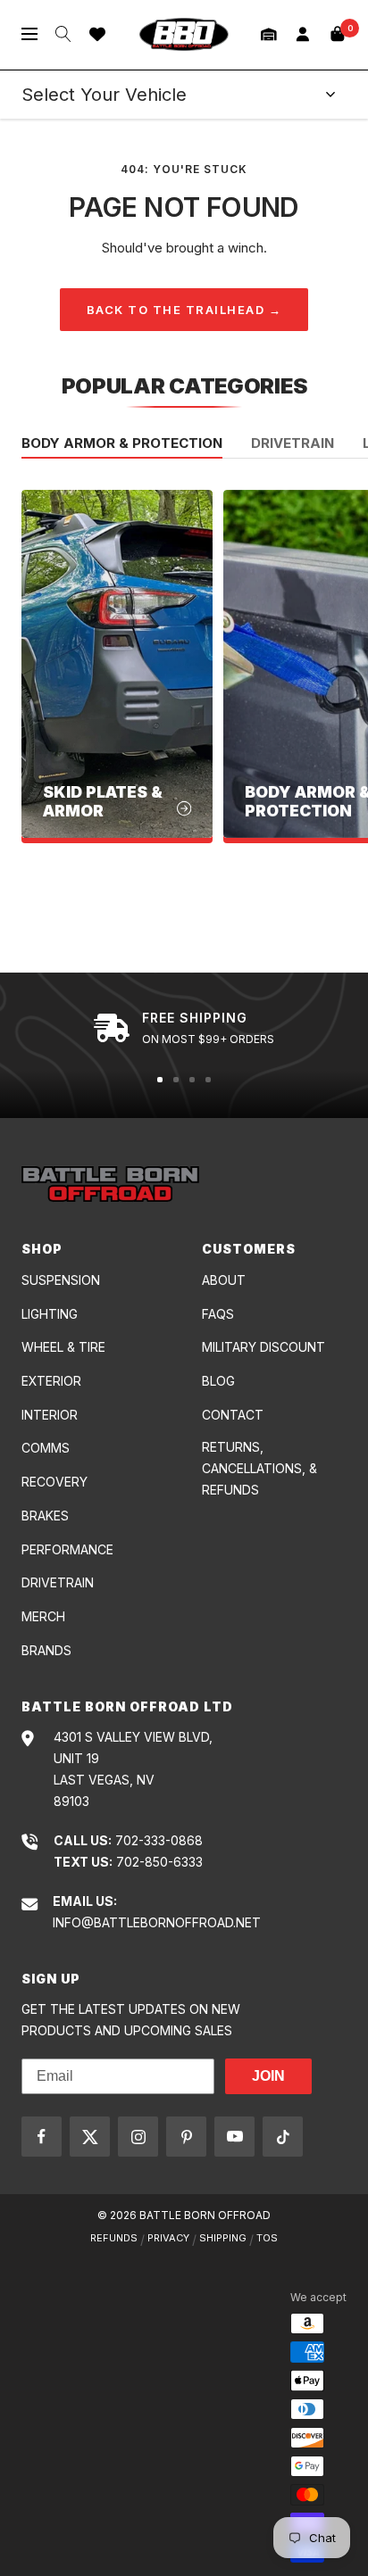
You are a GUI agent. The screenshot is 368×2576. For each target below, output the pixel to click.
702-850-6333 (159, 1862)
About (224, 1280)
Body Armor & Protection (122, 444)
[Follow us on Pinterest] (186, 2137)
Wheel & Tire (63, 1347)
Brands (46, 1650)
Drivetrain (293, 444)
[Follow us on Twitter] (90, 2137)
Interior (50, 1415)
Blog (218, 1381)
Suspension (61, 1280)
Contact (233, 1415)
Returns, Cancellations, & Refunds (259, 1468)
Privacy (168, 2238)
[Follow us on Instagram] (138, 2137)
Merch (43, 1616)
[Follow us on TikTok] (283, 2137)
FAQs (218, 1314)
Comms (46, 1448)
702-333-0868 (159, 1840)
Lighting (50, 1314)
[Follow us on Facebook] (42, 2137)
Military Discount (263, 1347)
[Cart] (338, 34)
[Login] (303, 34)
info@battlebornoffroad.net (157, 1922)
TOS (267, 2238)
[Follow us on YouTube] (234, 2137)
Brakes (45, 1516)
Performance (67, 1549)
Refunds (114, 2238)
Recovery (54, 1482)
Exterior (51, 1381)
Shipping (223, 2238)
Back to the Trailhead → (184, 310)
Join (268, 2076)
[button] (269, 34)
